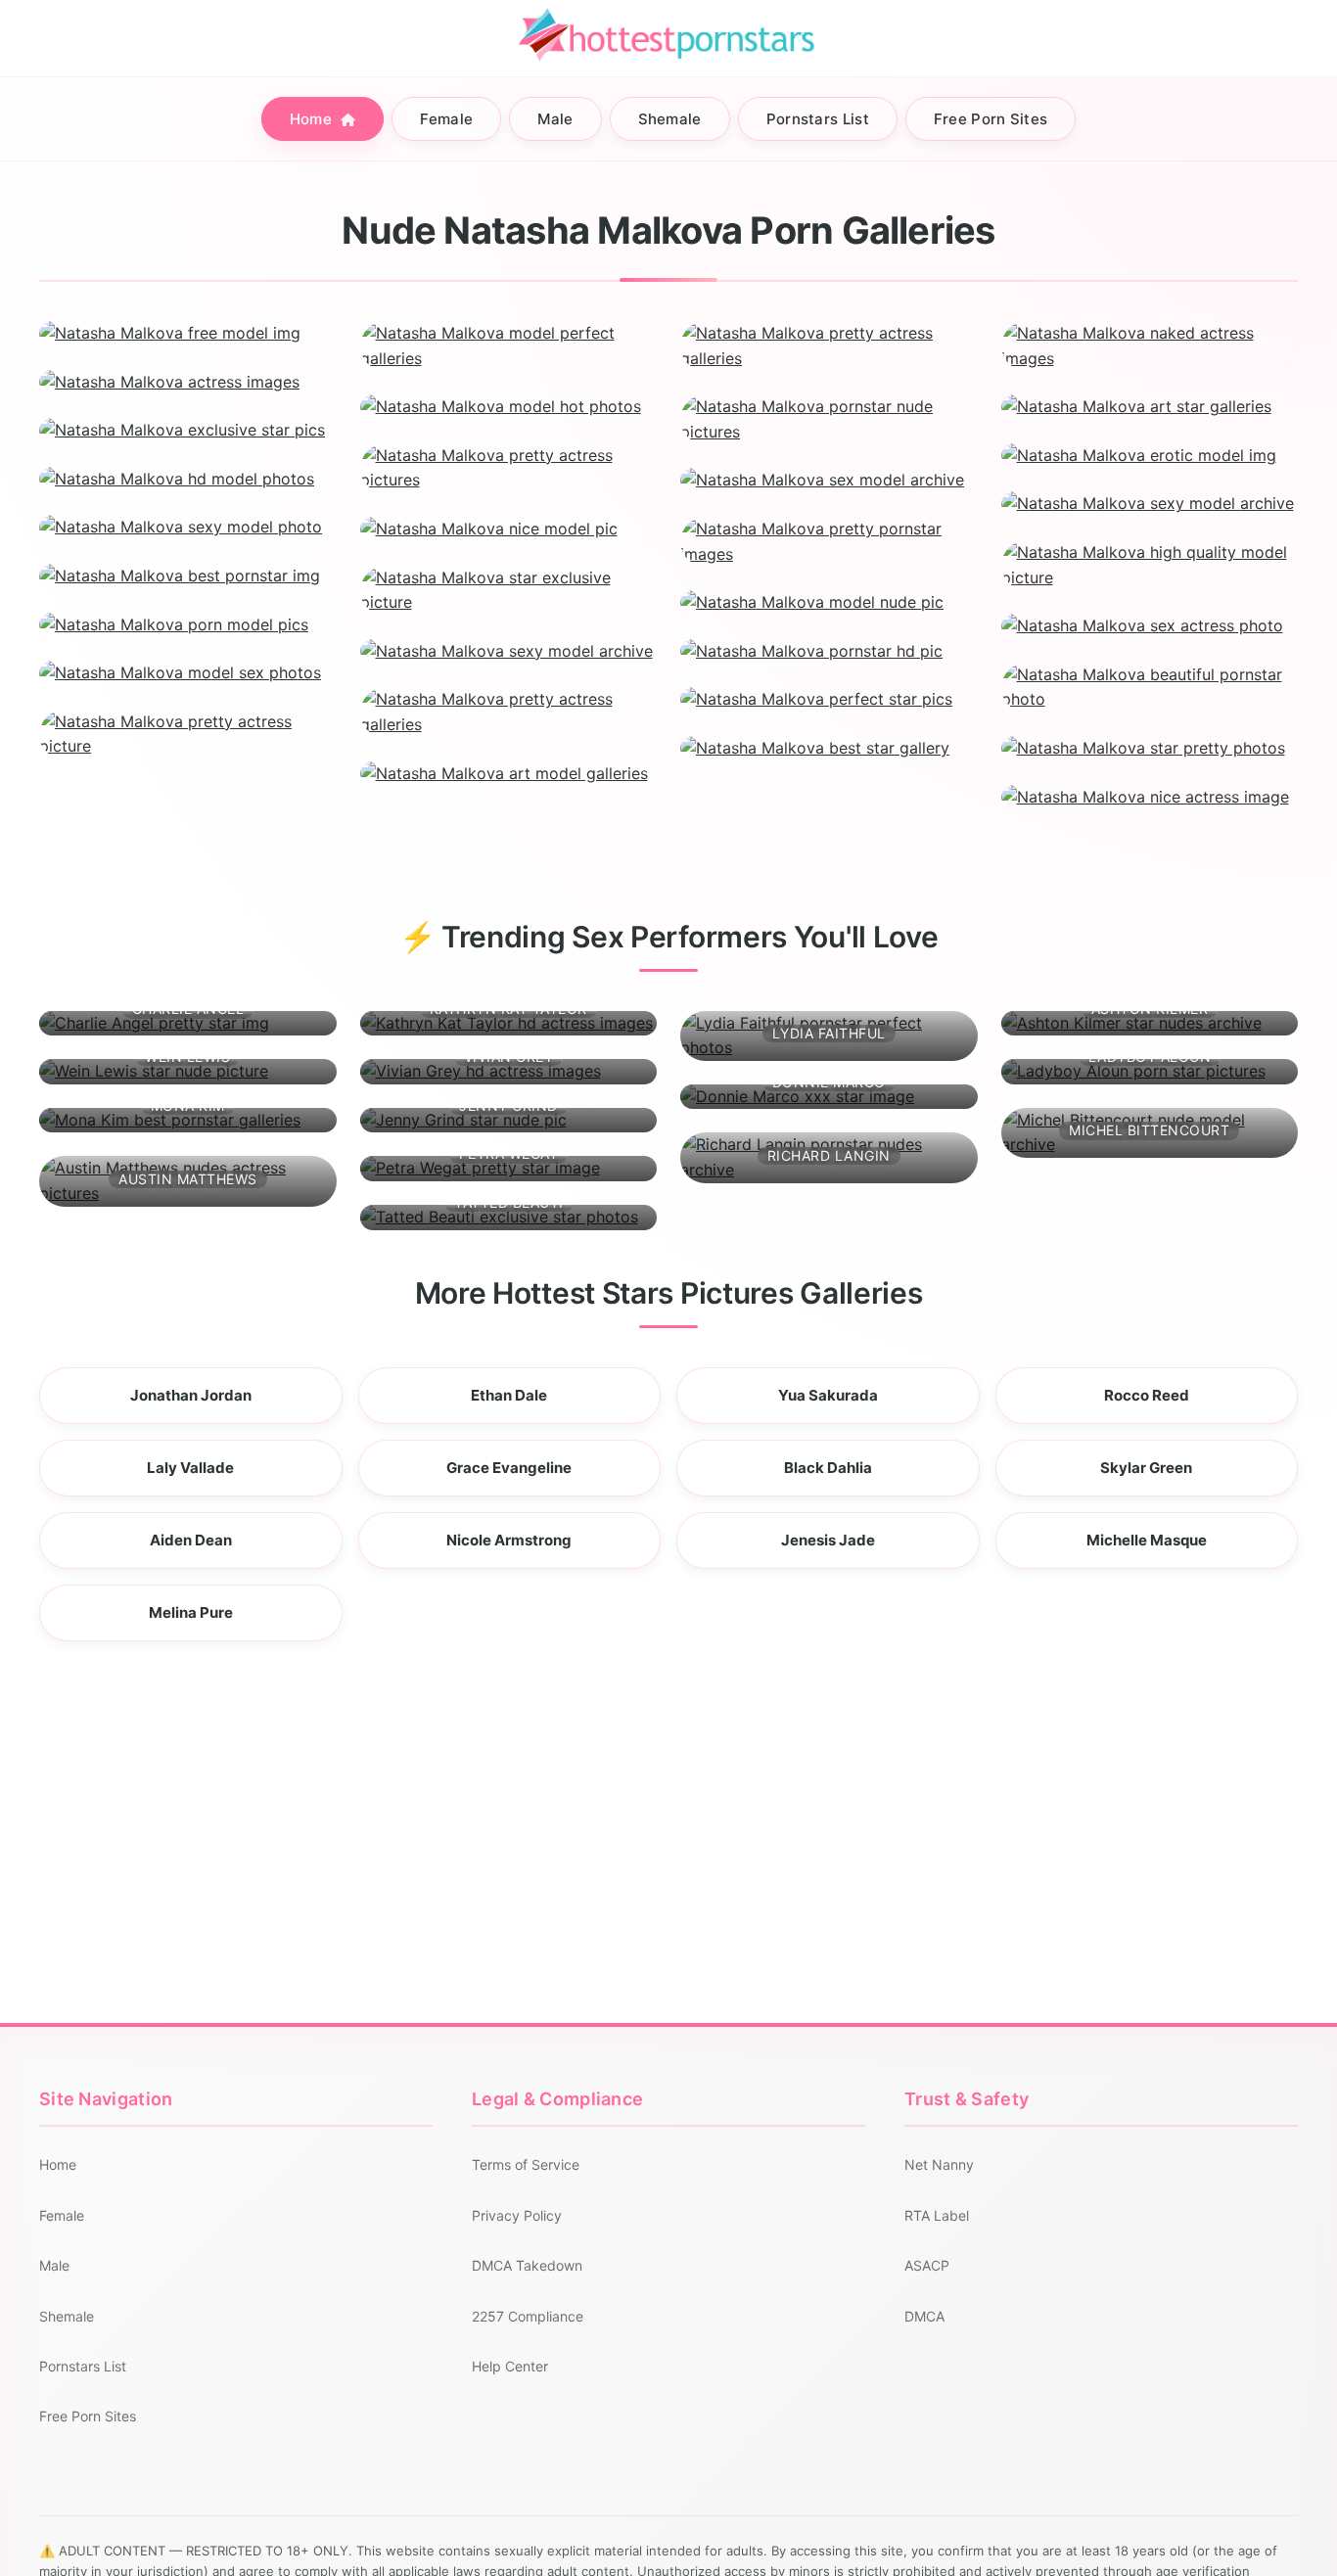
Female (446, 119)
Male (555, 119)
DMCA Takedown (527, 2265)
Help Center (510, 2366)
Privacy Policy (517, 2215)
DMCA (924, 2316)
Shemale (670, 119)
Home (313, 119)
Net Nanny (939, 2164)
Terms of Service (526, 2164)
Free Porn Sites (991, 119)
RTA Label (937, 2215)
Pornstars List (818, 119)
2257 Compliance (528, 2316)
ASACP (927, 2265)
